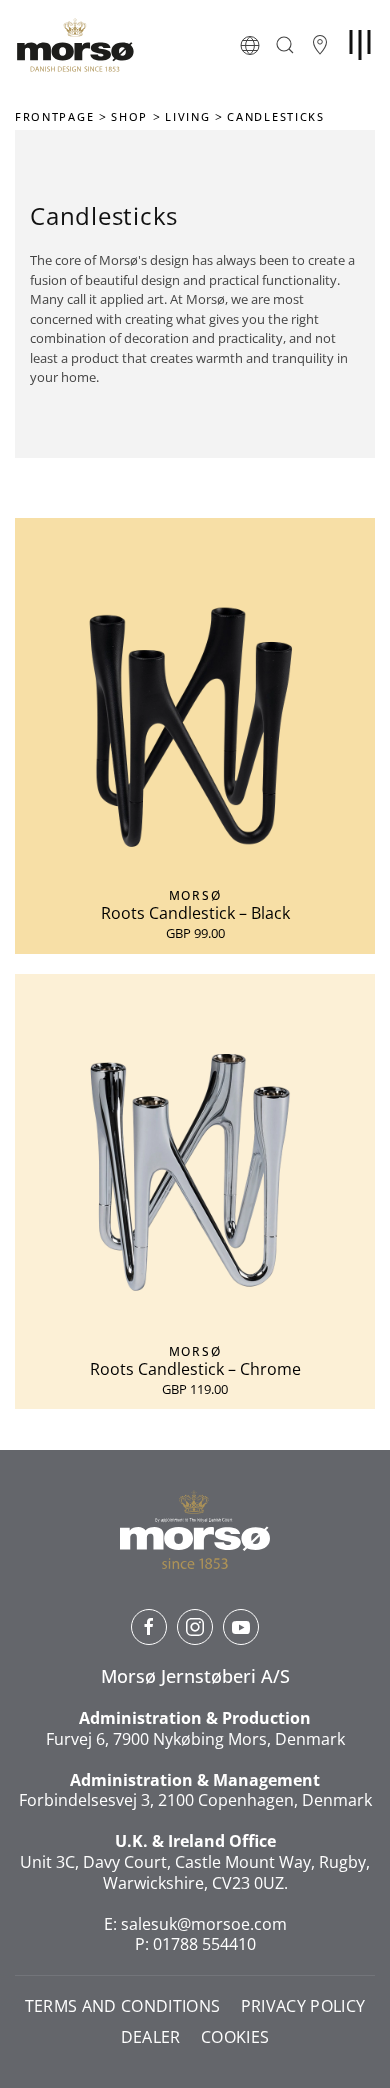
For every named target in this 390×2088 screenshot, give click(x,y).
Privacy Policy (303, 2006)
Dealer (151, 2037)
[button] (250, 45)
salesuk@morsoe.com (204, 1924)
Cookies (235, 2037)
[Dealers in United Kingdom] (320, 45)
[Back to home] (75, 45)
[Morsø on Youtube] (241, 1627)
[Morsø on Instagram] (195, 1627)
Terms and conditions (123, 2006)
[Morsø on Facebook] (149, 1627)
